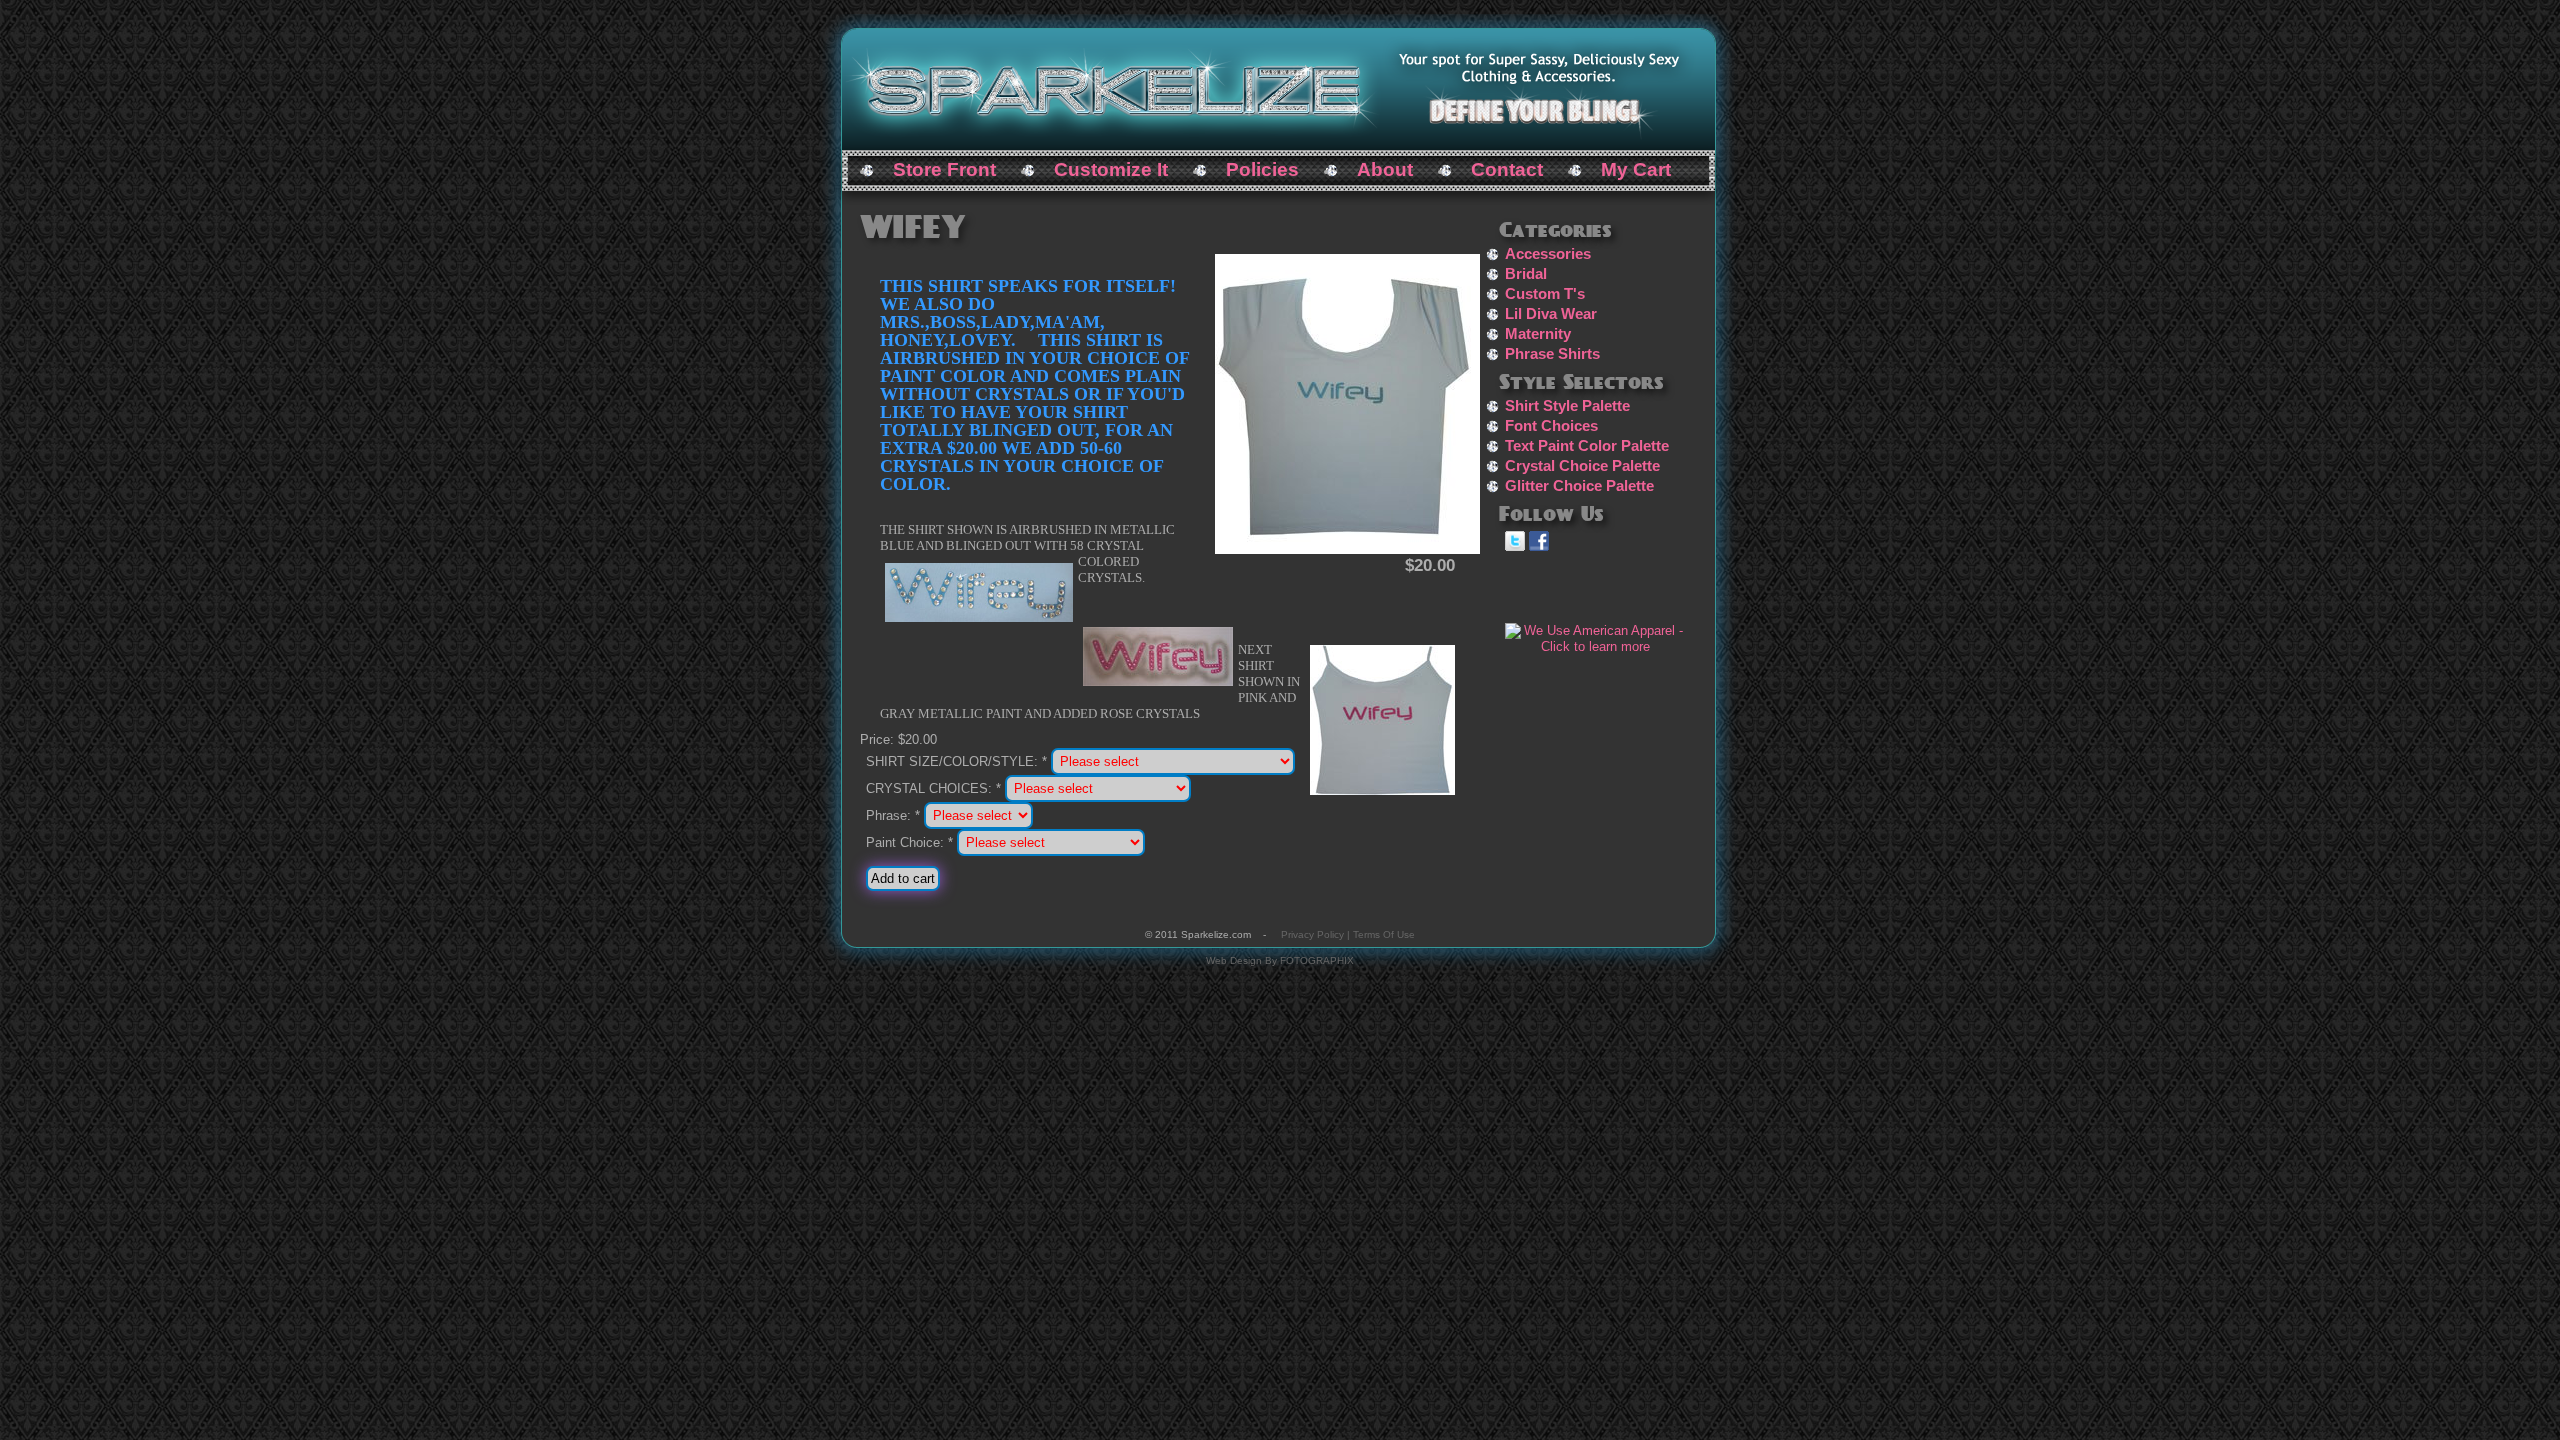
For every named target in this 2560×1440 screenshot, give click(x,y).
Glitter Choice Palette (1579, 486)
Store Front (944, 169)
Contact (1507, 169)
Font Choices (1551, 426)
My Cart (1636, 169)
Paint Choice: (909, 842)
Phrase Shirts (1552, 354)
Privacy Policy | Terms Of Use (1348, 934)
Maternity (1538, 334)
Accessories (1548, 254)
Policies (1262, 169)
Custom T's (1545, 294)
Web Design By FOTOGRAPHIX (1280, 960)
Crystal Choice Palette (1582, 466)
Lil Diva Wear (1551, 314)
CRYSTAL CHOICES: (933, 788)
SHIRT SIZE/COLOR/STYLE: (956, 761)
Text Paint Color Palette (1587, 446)
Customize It (1111, 169)
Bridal (1526, 274)
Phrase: (893, 815)
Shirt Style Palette (1567, 406)
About (1385, 169)
